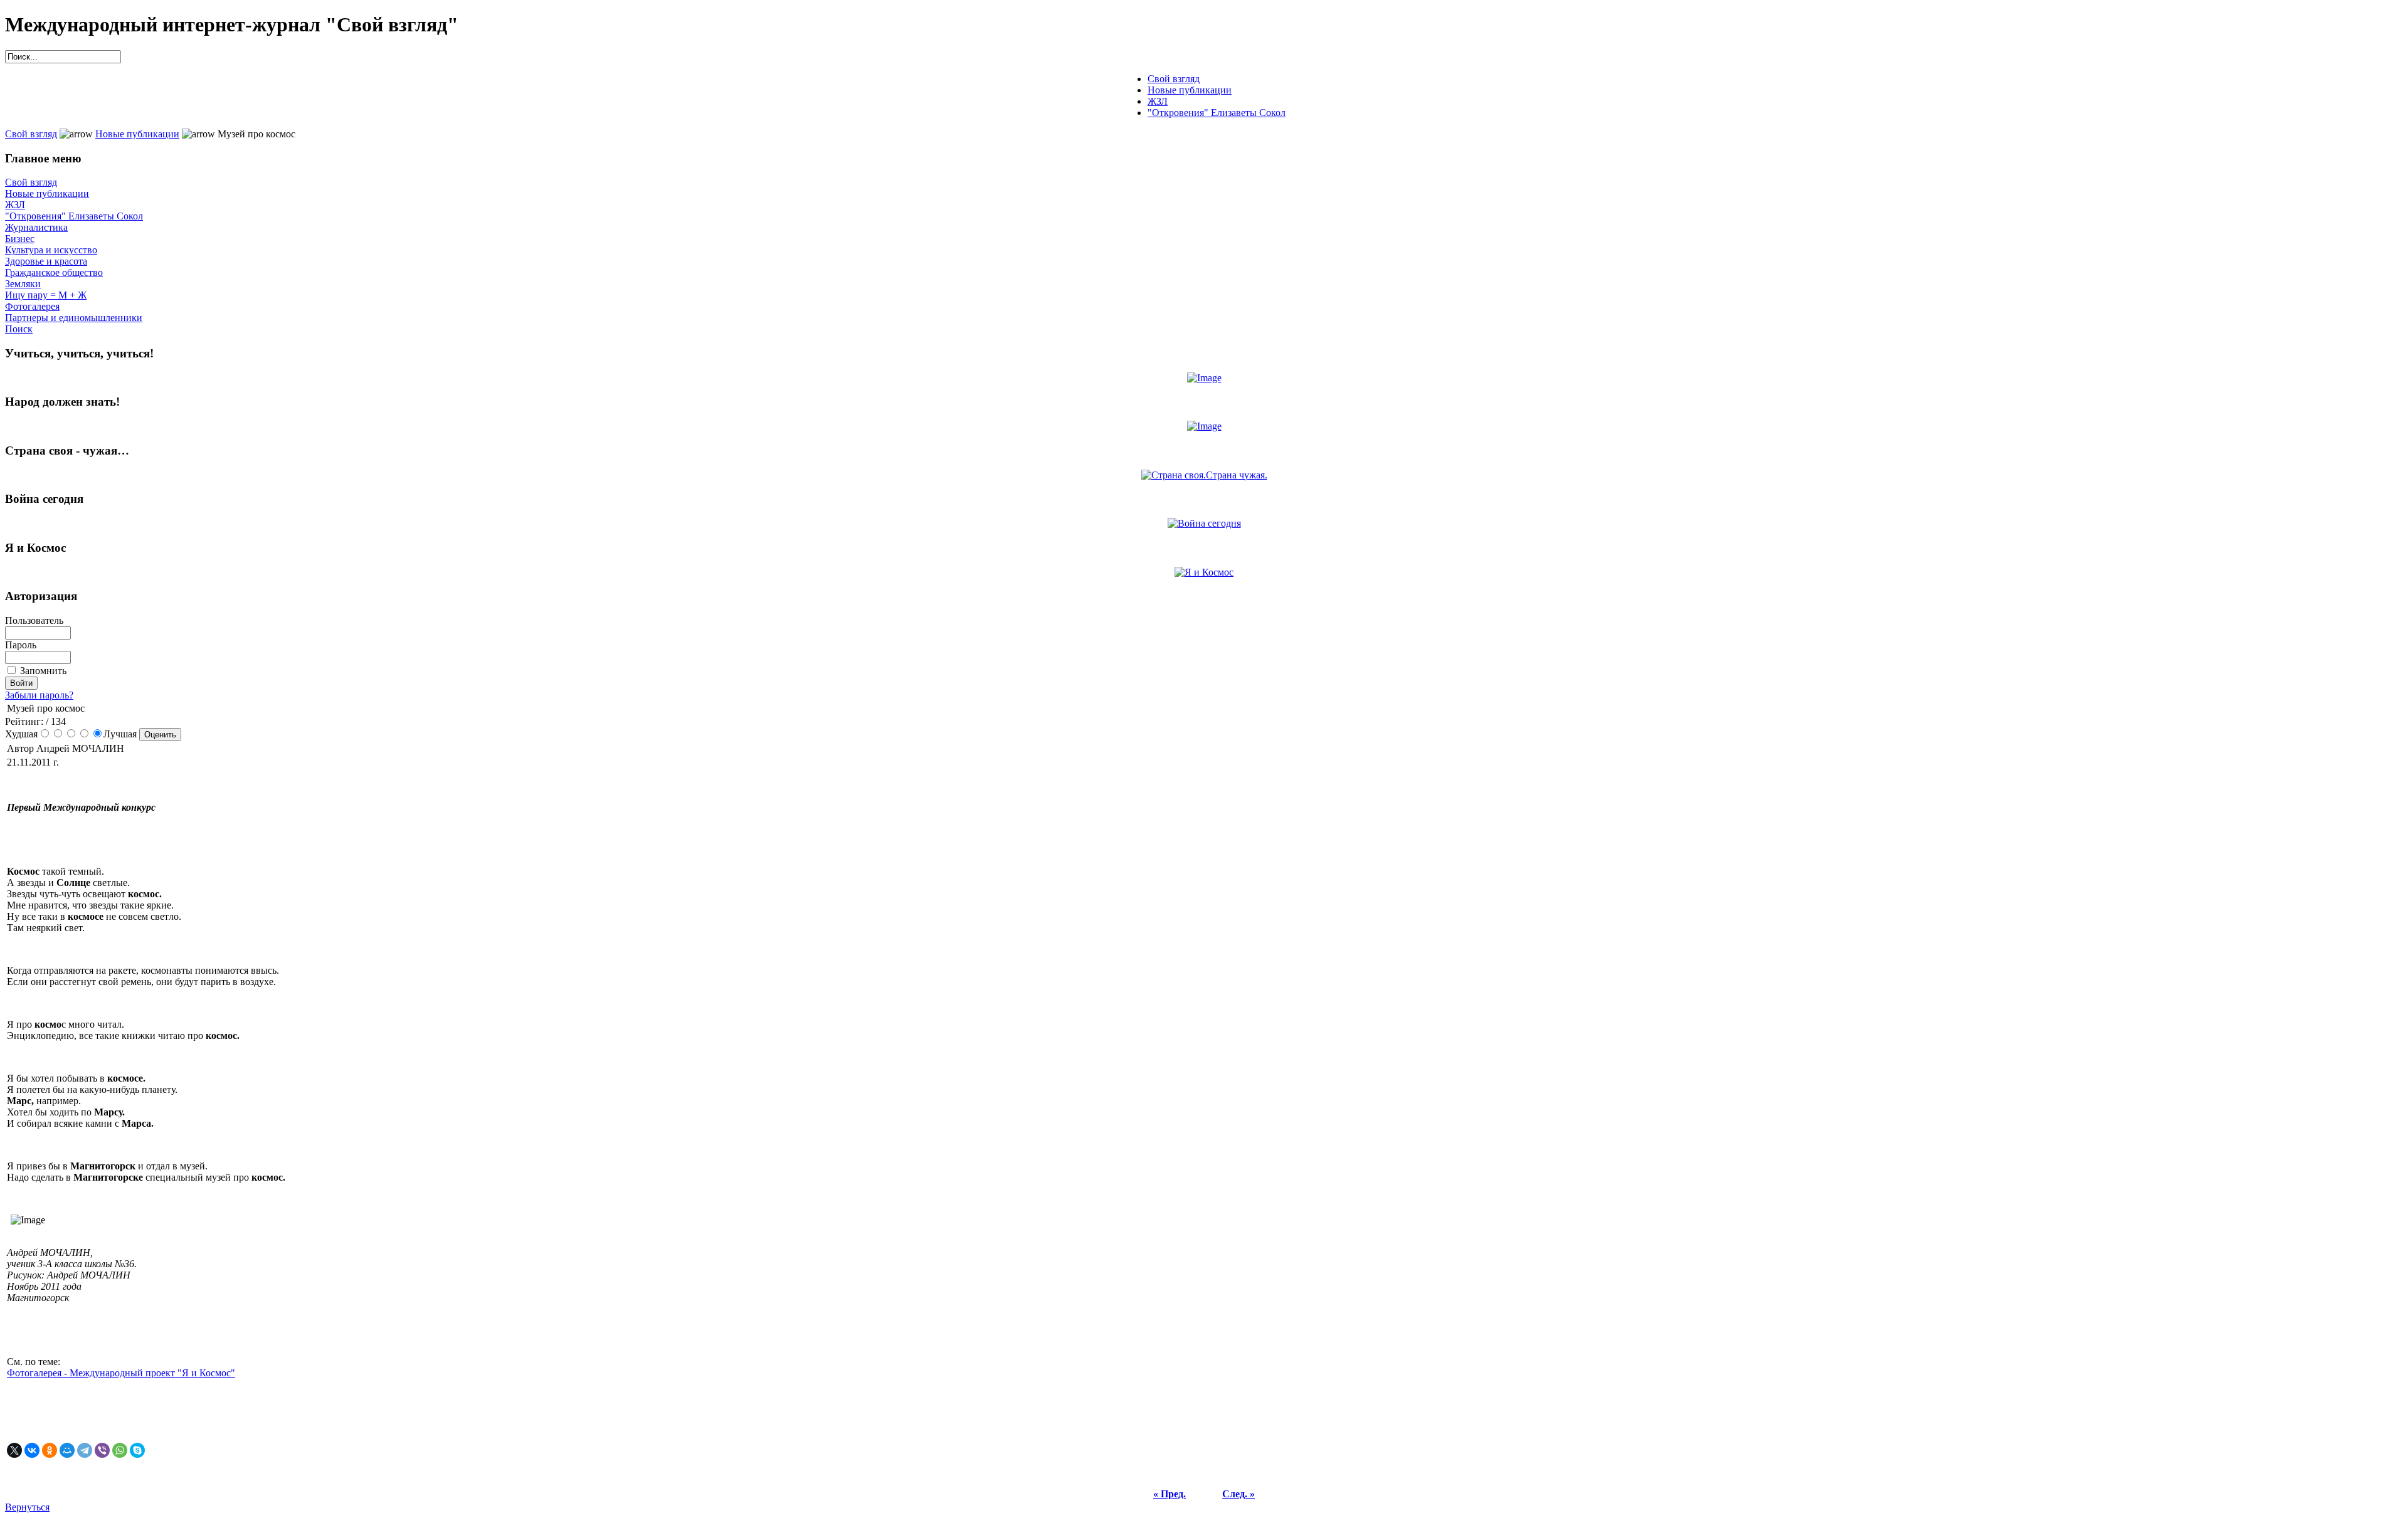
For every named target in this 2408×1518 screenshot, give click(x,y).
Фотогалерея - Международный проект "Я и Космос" (121, 1373)
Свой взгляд (31, 134)
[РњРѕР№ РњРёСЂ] (67, 1450)
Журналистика (36, 227)
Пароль (21, 645)
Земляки (23, 284)
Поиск (19, 329)
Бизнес (20, 239)
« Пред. (1170, 1494)
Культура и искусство (51, 250)
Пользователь (34, 620)
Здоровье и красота (46, 261)
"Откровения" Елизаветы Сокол (74, 216)
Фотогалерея (32, 306)
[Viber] (102, 1450)
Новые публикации (137, 134)
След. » (1238, 1494)
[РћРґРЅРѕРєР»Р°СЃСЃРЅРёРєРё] (50, 1450)
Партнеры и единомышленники (74, 318)
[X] (14, 1450)
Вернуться (27, 1507)
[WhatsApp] (120, 1450)
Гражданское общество (54, 272)
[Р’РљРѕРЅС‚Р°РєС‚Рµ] (32, 1450)
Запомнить (43, 671)
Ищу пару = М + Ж (46, 295)
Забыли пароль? (39, 695)
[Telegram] (85, 1450)
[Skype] (137, 1450)
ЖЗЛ (15, 205)
